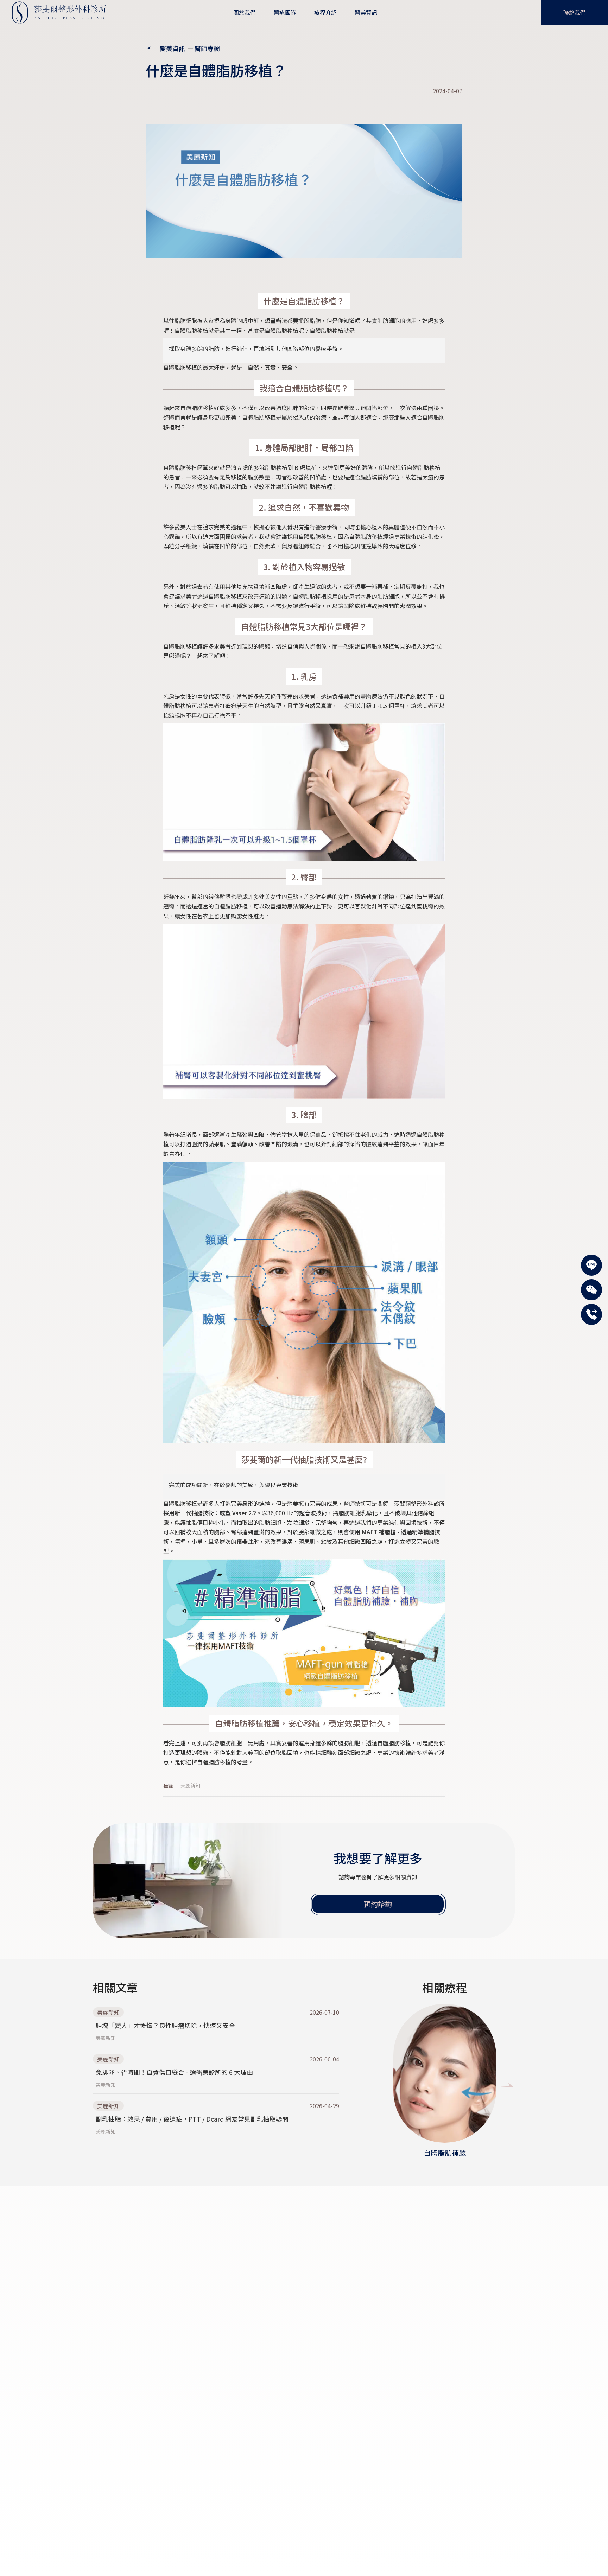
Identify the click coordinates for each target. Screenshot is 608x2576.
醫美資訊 (172, 48)
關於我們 (245, 12)
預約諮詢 (378, 1904)
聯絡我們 (575, 12)
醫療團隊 (285, 12)
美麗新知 (190, 1785)
